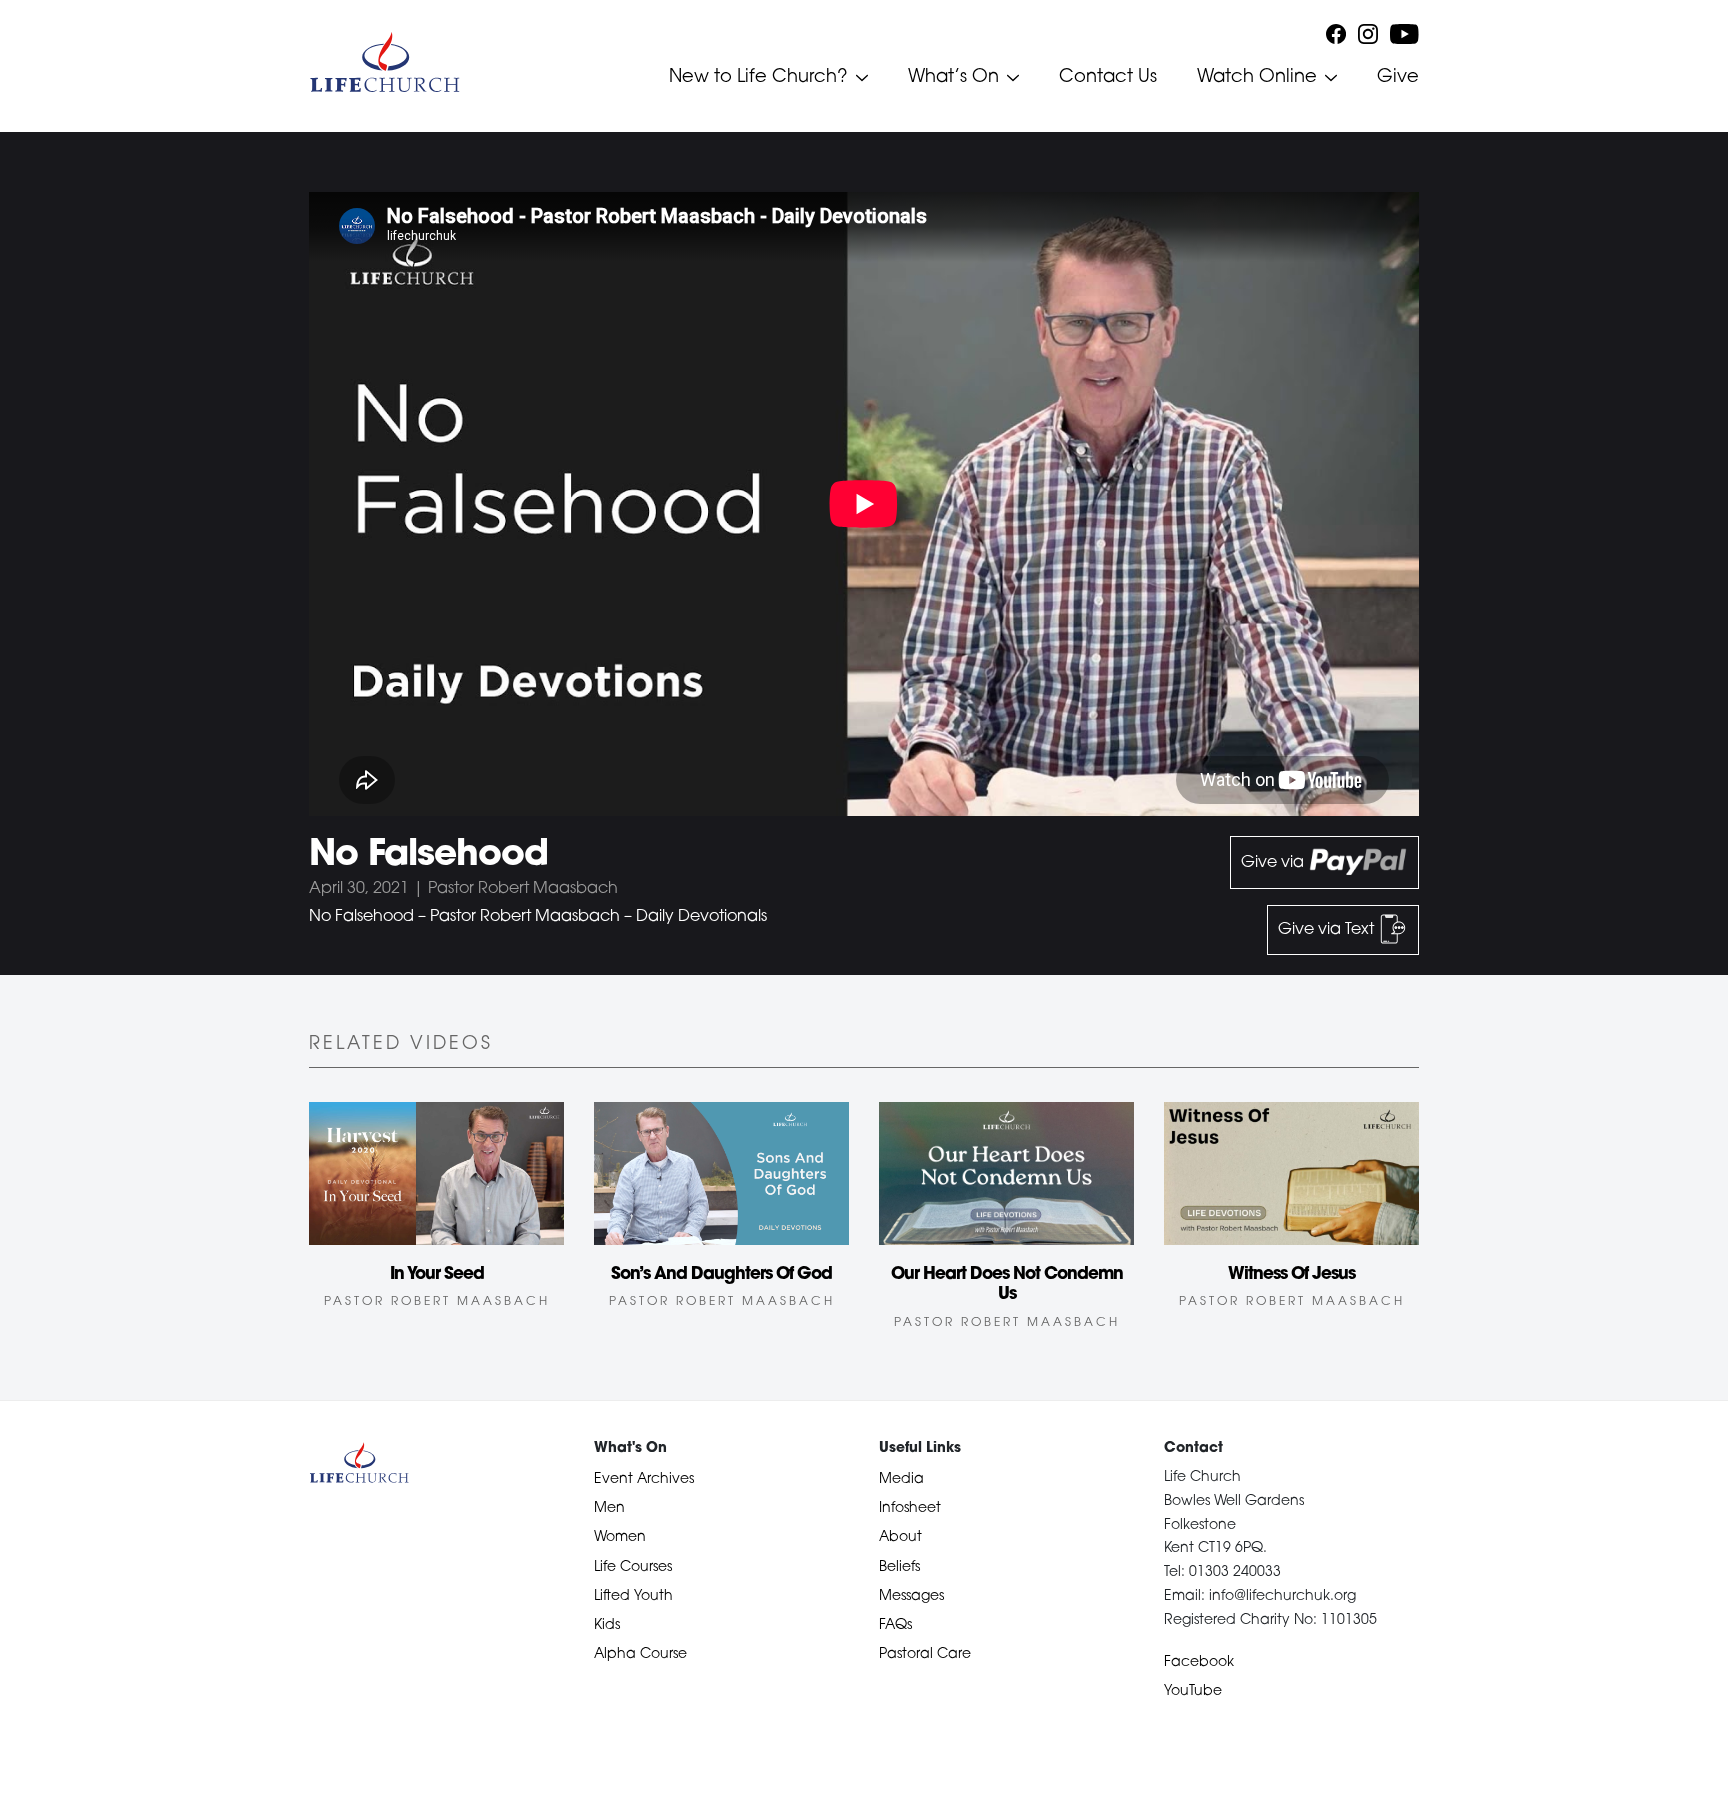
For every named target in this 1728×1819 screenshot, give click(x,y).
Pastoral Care (925, 1654)
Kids (607, 1625)
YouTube (1193, 1691)
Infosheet (910, 1508)
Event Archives (644, 1479)
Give (1398, 78)
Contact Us (1108, 78)
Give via (1274, 863)
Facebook (1199, 1662)
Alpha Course (640, 1654)
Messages (911, 1596)
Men (609, 1508)
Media (901, 1479)
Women (620, 1537)
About (900, 1537)
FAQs (895, 1625)
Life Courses (633, 1567)
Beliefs (899, 1567)
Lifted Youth (633, 1596)
